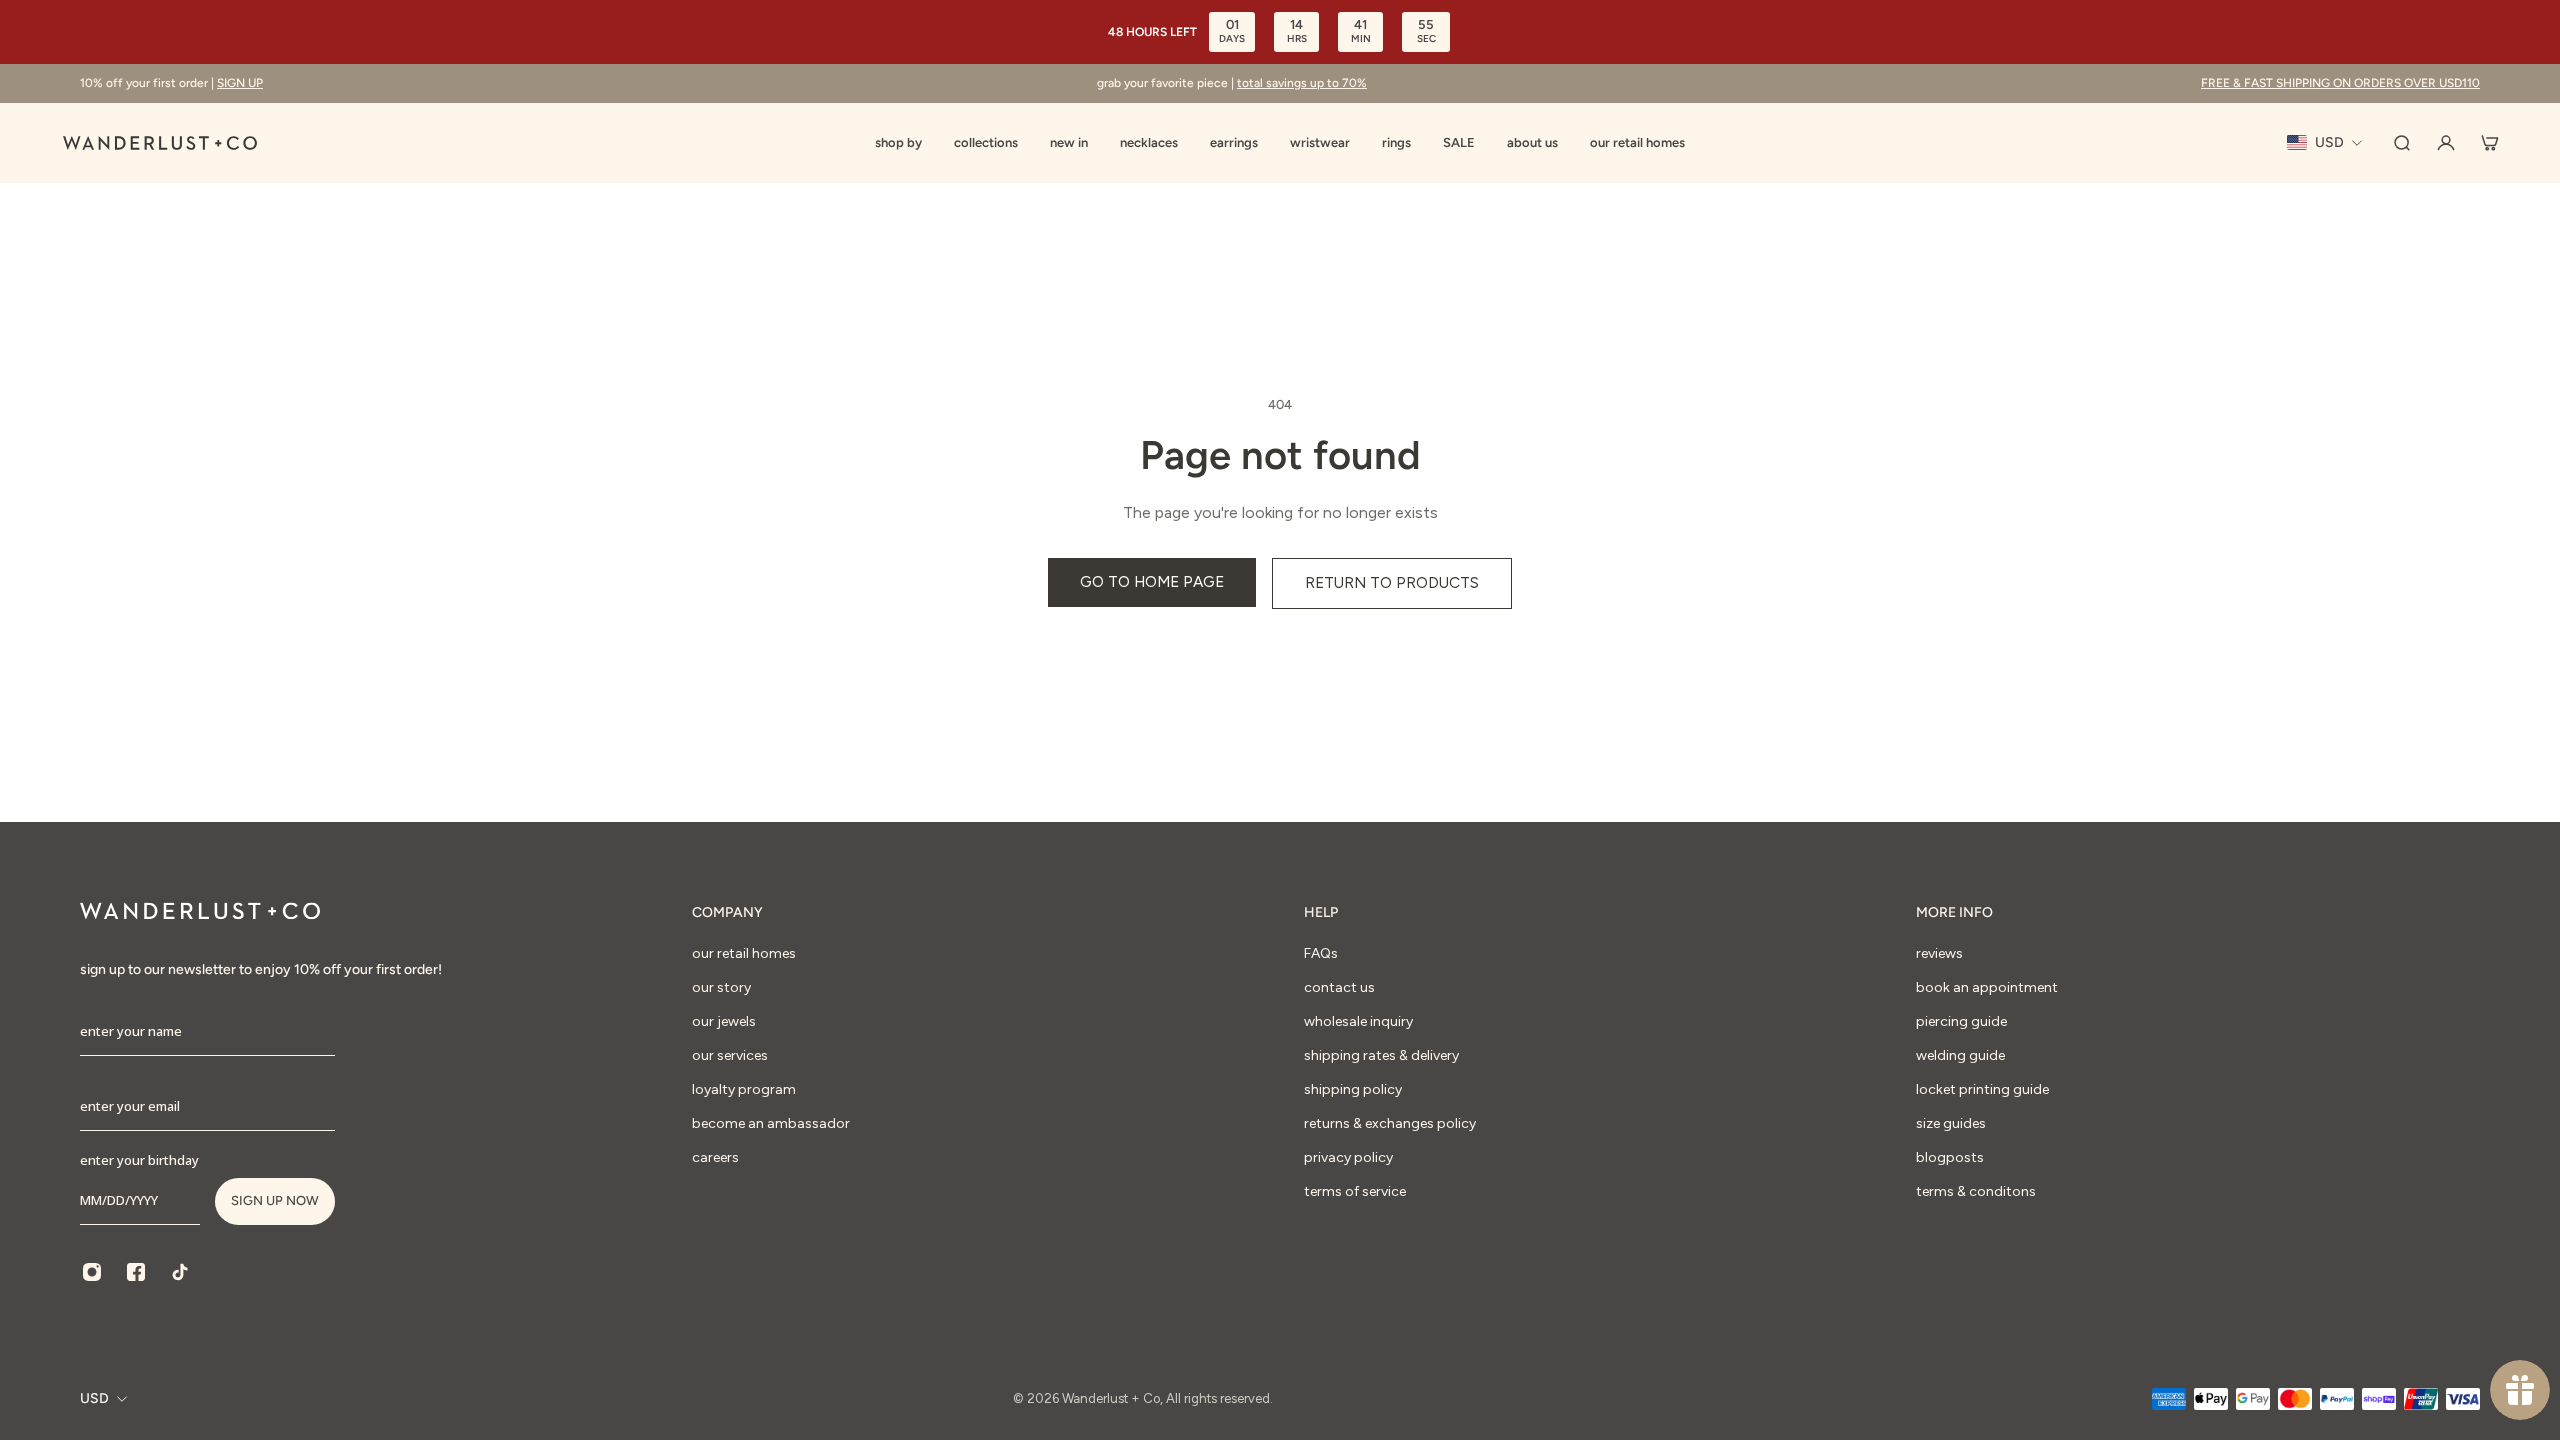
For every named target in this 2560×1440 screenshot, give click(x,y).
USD (94, 1398)
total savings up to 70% (1302, 83)
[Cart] (2490, 143)
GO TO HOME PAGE (1152, 581)
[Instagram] (92, 1272)
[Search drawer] (2402, 143)
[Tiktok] (180, 1272)
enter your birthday (139, 1160)
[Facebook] (136, 1272)
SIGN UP (240, 83)
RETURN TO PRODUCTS (1392, 582)
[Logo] (160, 143)
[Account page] (2446, 143)
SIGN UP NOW (275, 1200)
